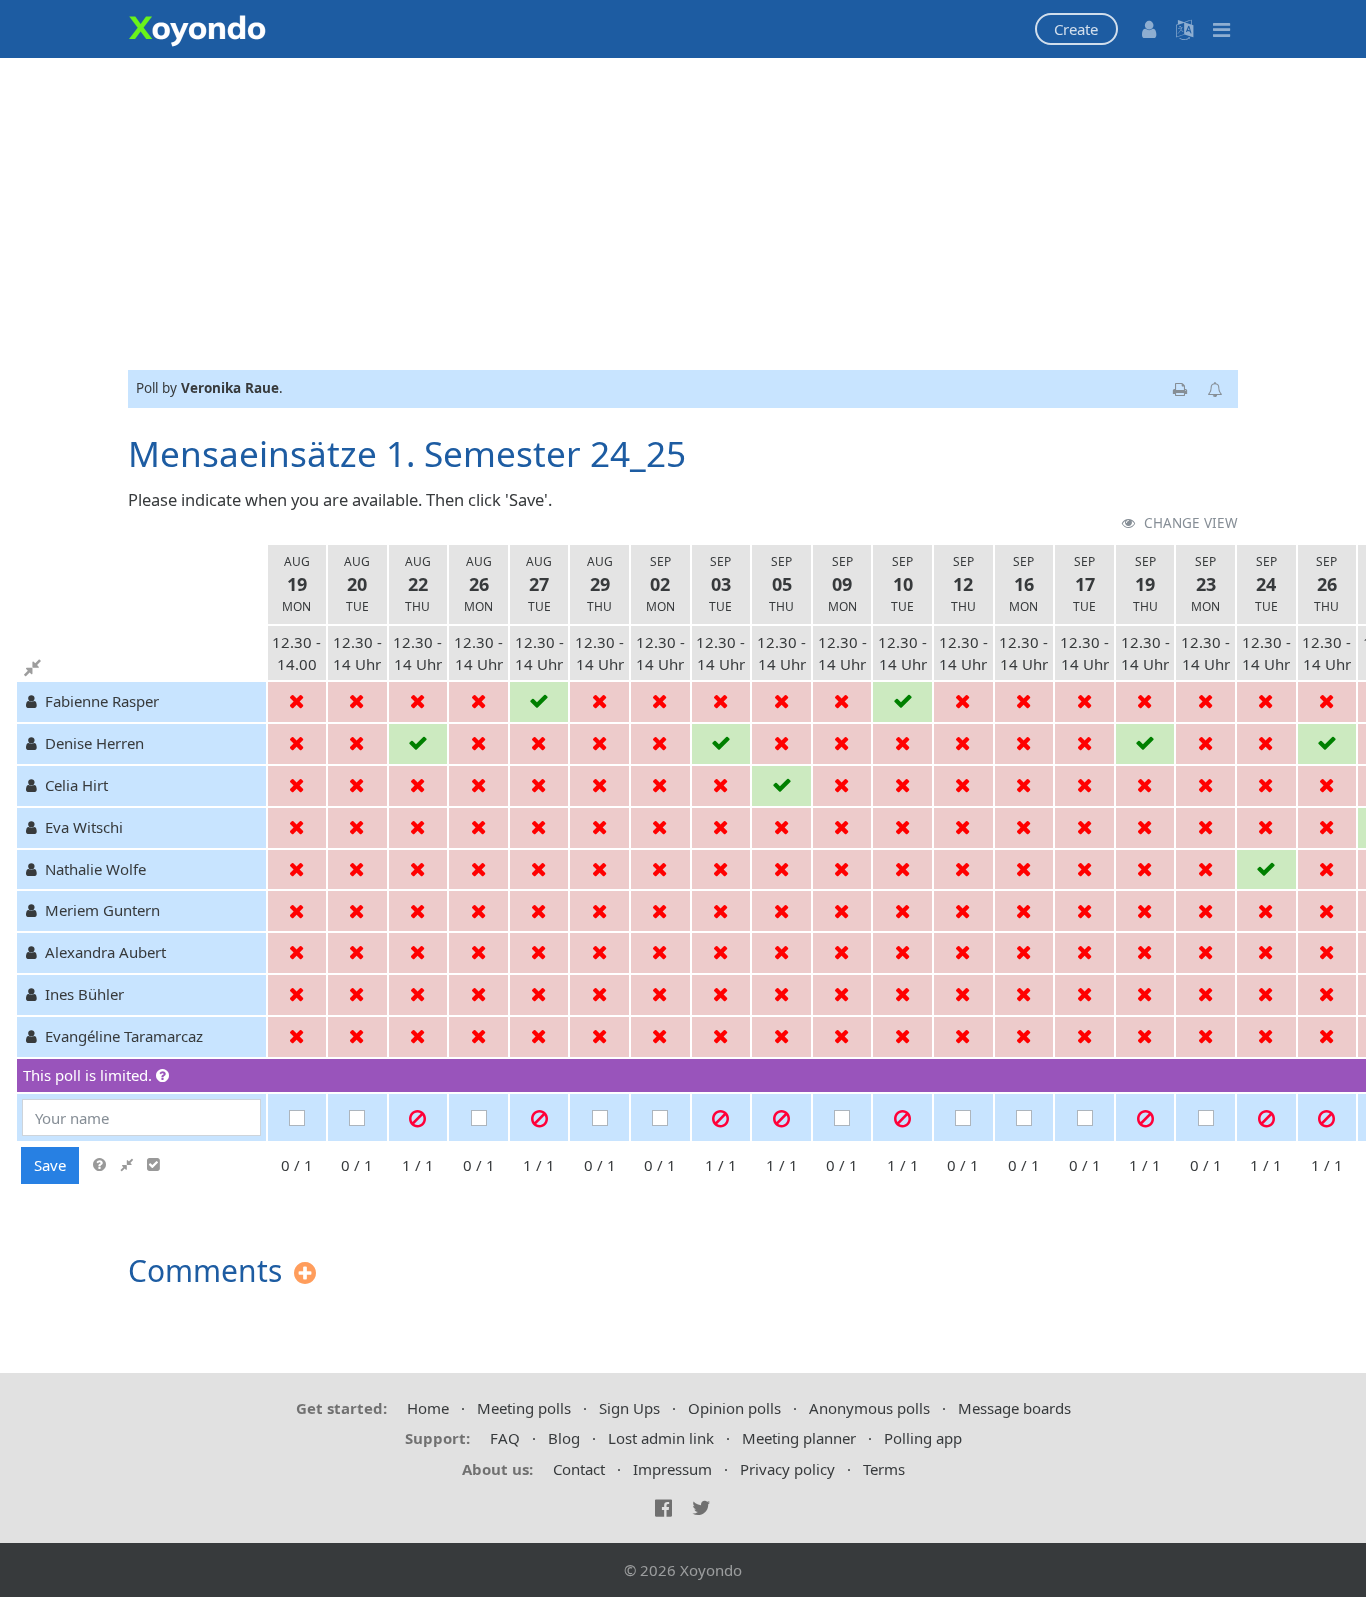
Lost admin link (661, 1438)
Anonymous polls (869, 1408)
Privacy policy (787, 1469)
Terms (884, 1469)
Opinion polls (734, 1408)
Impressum (672, 1469)
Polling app (923, 1438)
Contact (579, 1469)
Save (50, 1165)
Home (428, 1408)
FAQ (505, 1438)
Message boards (1014, 1408)
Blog (564, 1438)
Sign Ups (629, 1408)
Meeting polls (524, 1408)
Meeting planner (799, 1438)
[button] (1076, 29)
